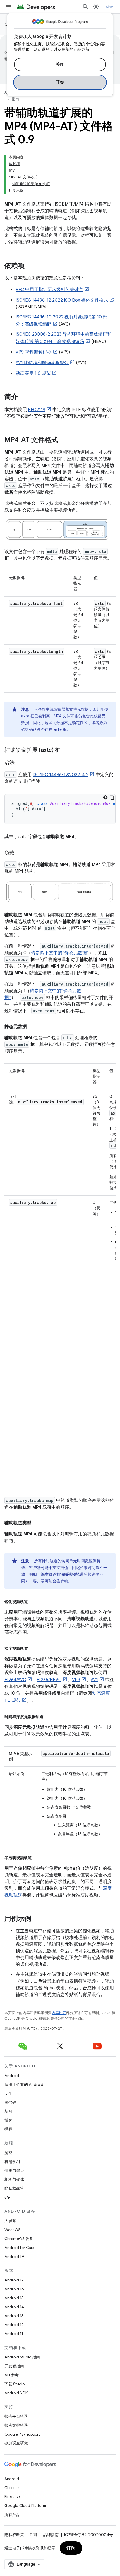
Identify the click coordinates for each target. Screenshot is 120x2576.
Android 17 (14, 2280)
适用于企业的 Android (24, 2084)
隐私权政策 (14, 2188)
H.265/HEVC (49, 1680)
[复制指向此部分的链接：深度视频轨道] (33, 1648)
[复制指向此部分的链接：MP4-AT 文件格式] (64, 440)
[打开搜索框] (85, 7)
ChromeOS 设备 (19, 2239)
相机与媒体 (14, 2179)
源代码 (10, 2102)
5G (7, 2197)
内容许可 (59, 2013)
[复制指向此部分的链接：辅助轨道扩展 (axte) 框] (66, 750)
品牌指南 (51, 2535)
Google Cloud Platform (25, 2506)
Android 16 (14, 2289)
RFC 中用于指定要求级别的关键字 (49, 290)
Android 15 (14, 2298)
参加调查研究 (16, 2443)
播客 (8, 2129)
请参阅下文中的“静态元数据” (60, 953)
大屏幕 (10, 2221)
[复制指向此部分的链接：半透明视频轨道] (37, 1857)
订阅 (71, 2548)
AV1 (94, 1680)
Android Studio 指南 (22, 2357)
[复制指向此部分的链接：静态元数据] (32, 1027)
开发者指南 (14, 2366)
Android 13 (14, 2316)
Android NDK (16, 2393)
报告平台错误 (16, 2416)
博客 (8, 2120)
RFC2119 (37, 410)
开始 (60, 82)
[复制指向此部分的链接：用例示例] (37, 1919)
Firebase (12, 2497)
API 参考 (12, 2375)
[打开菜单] (9, 7)
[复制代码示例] (112, 797)
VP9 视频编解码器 (34, 352)
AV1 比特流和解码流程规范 (42, 363)
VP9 (76, 1680)
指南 (15, 99)
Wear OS (12, 2230)
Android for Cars (19, 2248)
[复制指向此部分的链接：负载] (20, 853)
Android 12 (14, 2325)
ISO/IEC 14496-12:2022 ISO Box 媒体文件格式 (62, 300)
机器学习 (12, 2162)
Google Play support (22, 2434)
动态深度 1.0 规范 (33, 373)
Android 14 (14, 2307)
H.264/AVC (15, 1680)
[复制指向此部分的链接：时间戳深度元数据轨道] (49, 1716)
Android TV (14, 2257)
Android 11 (14, 2334)
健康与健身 (14, 2170)
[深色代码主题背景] (105, 797)
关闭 (60, 65)
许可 (33, 2535)
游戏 (8, 2153)
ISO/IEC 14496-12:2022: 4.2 (61, 775)
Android (12, 2076)
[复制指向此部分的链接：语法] (20, 763)
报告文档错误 (16, 2425)
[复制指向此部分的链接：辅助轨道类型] (37, 1523)
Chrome (12, 2488)
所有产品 (12, 2515)
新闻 (8, 2111)
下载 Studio (15, 2384)
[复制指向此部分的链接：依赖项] (30, 266)
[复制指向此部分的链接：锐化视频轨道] (33, 1601)
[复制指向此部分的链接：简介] (23, 397)
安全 (8, 2093)
